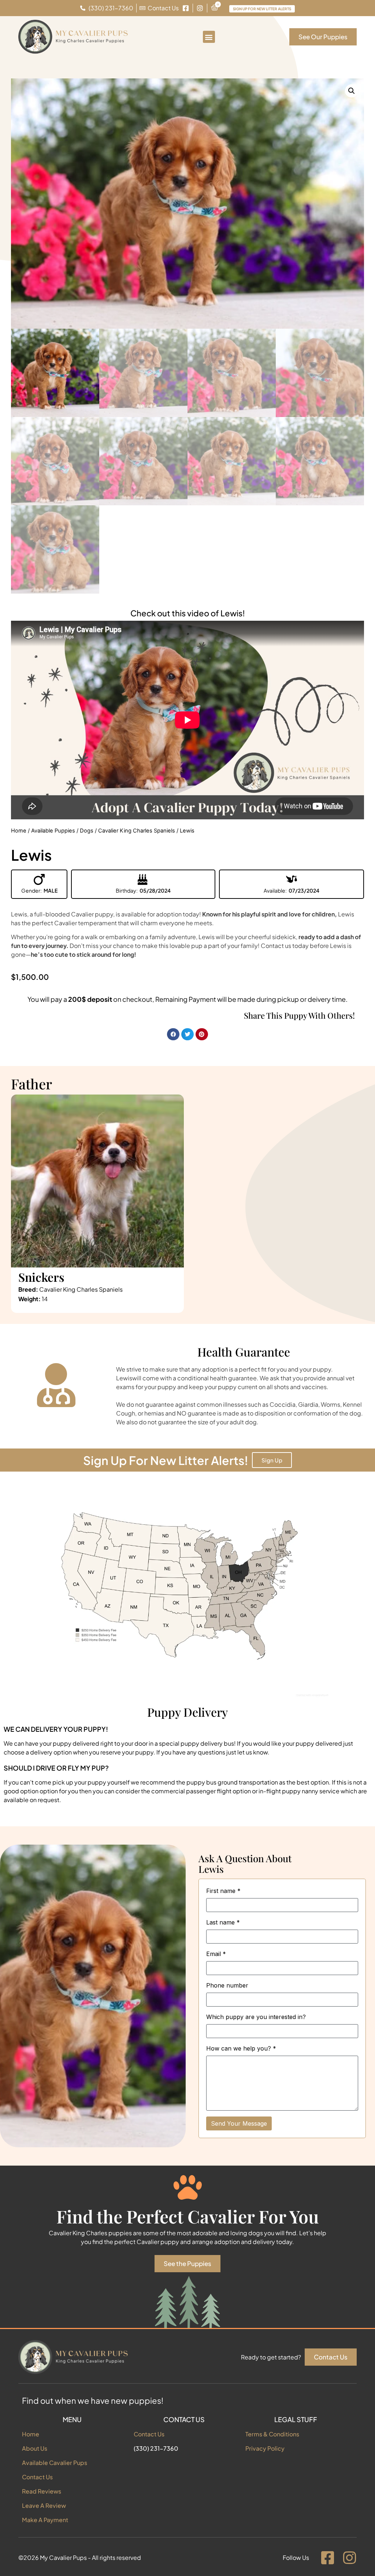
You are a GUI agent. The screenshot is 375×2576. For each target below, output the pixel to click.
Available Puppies (53, 831)
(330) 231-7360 (156, 2448)
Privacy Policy (265, 2448)
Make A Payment (45, 2520)
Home (19, 831)
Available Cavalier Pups (55, 2463)
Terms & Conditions (272, 2434)
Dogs (87, 831)
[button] (209, 37)
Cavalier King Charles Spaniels (137, 831)
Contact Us (37, 2477)
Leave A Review (44, 2505)
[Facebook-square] (327, 2558)
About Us (35, 2448)
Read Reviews (42, 2491)
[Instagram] (349, 2558)
